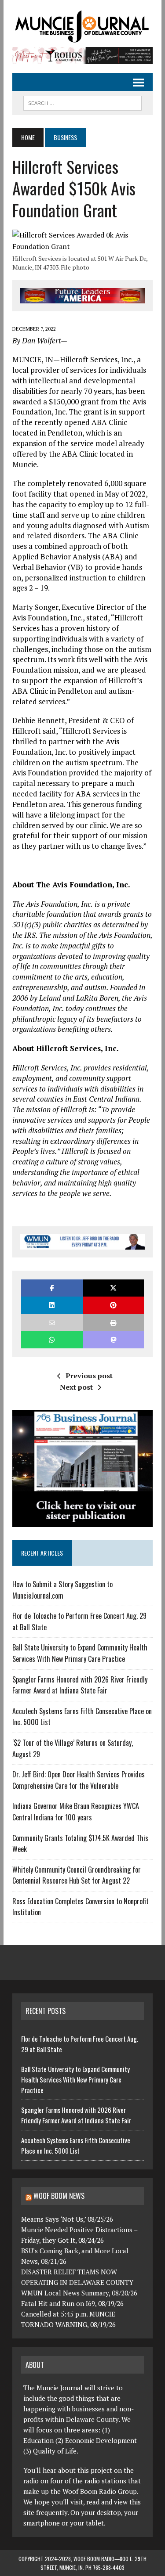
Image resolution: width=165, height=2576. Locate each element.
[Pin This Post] (113, 1305)
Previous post (89, 1376)
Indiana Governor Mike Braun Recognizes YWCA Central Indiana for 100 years (76, 1812)
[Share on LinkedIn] (52, 1305)
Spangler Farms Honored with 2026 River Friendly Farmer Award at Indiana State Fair (80, 1685)
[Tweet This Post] (113, 1288)
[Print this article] (113, 1323)
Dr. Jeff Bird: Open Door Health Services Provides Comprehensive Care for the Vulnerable (79, 1780)
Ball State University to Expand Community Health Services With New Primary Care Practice (80, 1653)
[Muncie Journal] (82, 26)
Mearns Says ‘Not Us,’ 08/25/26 (67, 2219)
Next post (76, 1387)
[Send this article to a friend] (52, 1323)
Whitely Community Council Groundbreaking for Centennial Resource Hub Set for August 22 (77, 1875)
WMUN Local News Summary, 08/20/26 (79, 2293)
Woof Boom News (59, 2196)
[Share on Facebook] (52, 1288)
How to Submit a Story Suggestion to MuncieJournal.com (62, 1590)
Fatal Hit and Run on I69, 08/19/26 (72, 2303)
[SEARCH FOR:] (82, 102)
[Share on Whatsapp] (52, 1340)
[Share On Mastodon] (113, 1340)
